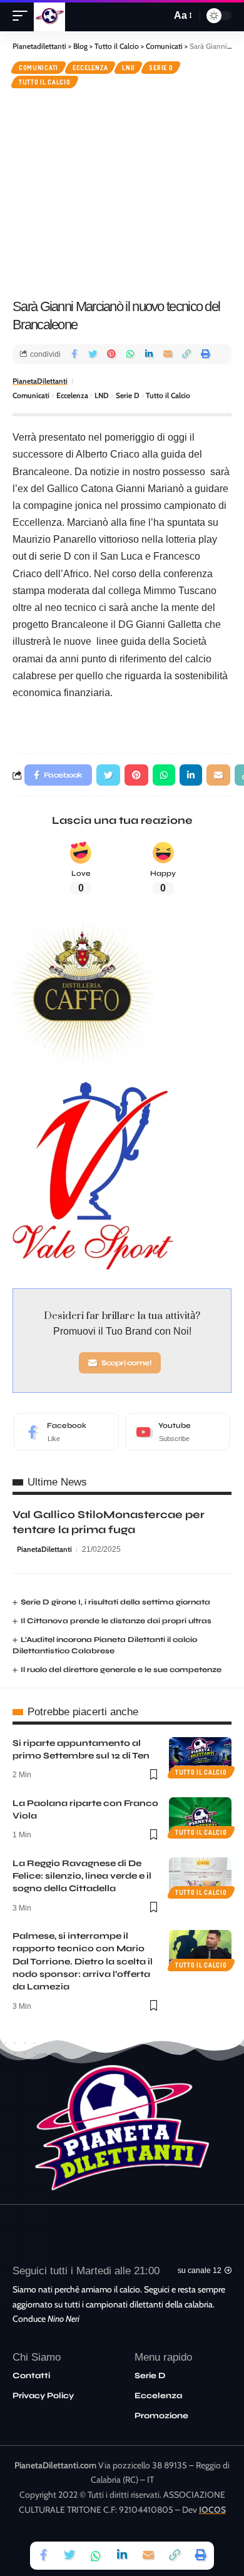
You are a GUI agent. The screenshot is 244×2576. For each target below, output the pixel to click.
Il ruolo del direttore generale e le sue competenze (121, 1670)
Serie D (161, 68)
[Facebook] (66, 1432)
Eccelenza (90, 68)
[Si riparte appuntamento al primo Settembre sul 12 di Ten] (200, 1756)
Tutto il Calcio (45, 82)
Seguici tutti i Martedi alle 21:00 (86, 2271)
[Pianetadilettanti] (49, 16)
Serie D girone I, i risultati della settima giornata (115, 1602)
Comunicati (38, 68)
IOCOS (212, 2510)
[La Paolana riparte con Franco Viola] (200, 1816)
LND (128, 68)
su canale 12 (200, 2271)
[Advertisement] (122, 192)
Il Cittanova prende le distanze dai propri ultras (116, 1621)
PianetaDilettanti (40, 381)
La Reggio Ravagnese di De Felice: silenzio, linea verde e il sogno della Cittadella (82, 1876)
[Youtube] (178, 1432)
